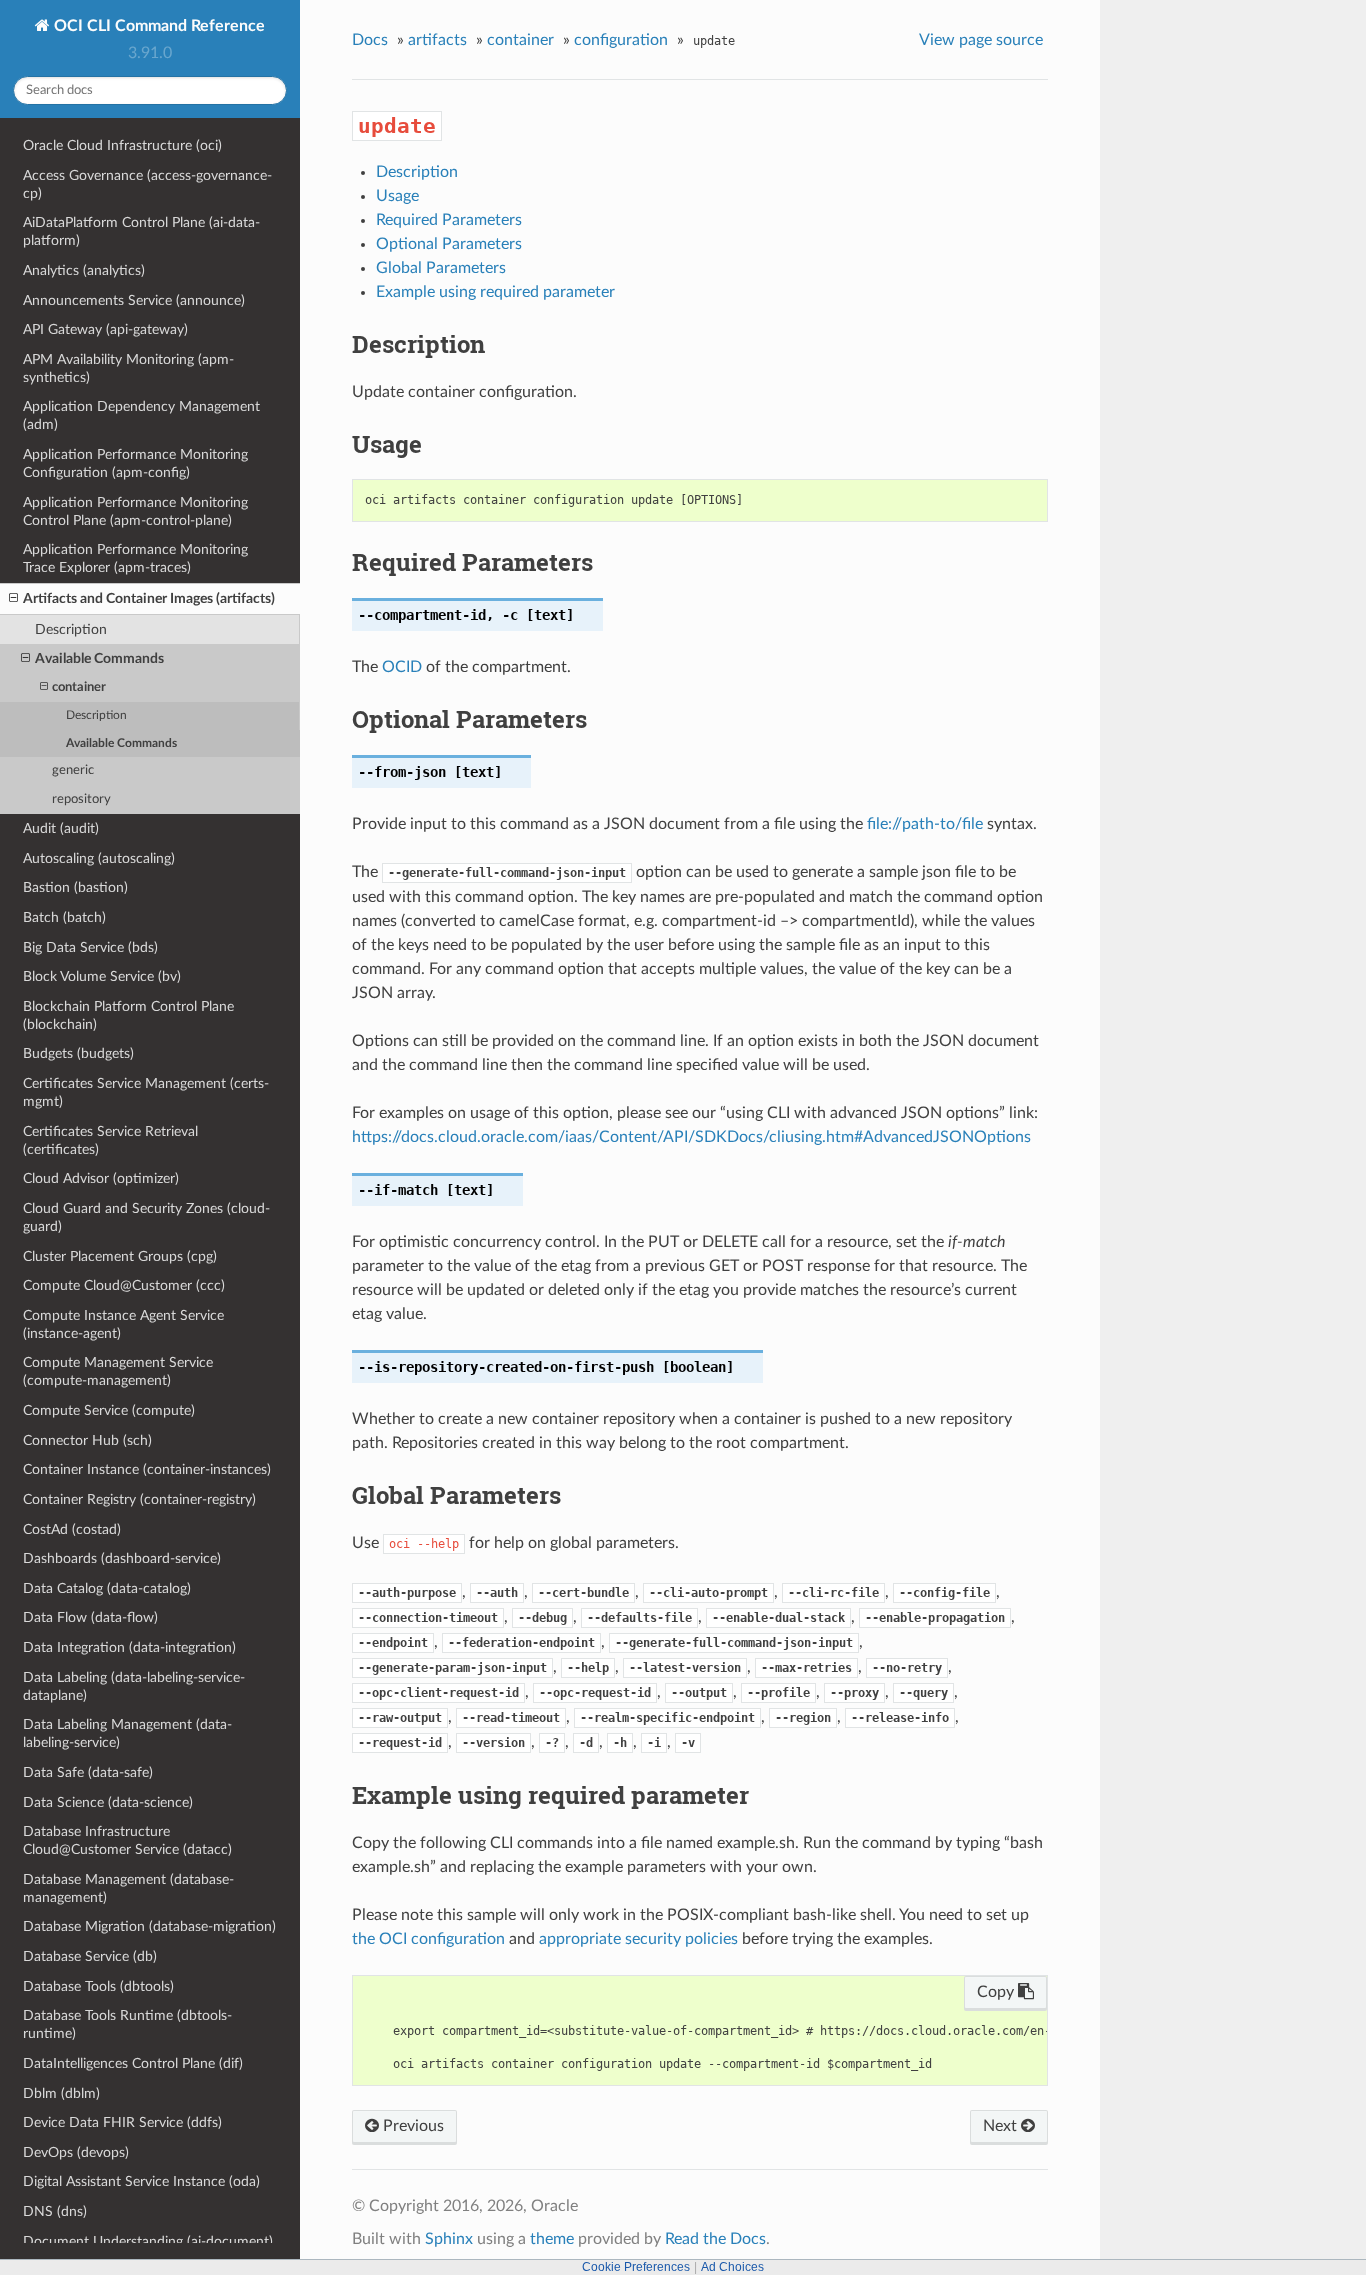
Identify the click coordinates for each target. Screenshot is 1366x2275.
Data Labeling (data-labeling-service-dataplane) (134, 1686)
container (79, 687)
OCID (402, 667)
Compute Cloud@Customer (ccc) (124, 1285)
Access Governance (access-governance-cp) (147, 184)
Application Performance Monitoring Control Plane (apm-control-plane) (135, 511)
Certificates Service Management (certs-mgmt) (146, 1092)
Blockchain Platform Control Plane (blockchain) (128, 1015)
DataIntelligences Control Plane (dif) (133, 2063)
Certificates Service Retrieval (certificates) (110, 1140)
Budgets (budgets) (78, 1053)
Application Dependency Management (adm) (141, 415)
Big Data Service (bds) (90, 947)
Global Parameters (441, 268)
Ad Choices (732, 2267)
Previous (411, 2126)
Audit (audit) (61, 828)
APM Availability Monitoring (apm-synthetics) (128, 368)
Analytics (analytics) (84, 270)
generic (73, 770)
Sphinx (449, 2239)
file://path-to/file (925, 824)
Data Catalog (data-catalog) (107, 1588)
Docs (370, 40)
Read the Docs (715, 2239)
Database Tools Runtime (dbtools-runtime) (127, 2024)
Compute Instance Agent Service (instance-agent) (123, 1324)
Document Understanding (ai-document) (148, 2241)
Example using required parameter (495, 292)
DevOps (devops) (76, 2152)
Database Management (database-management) (128, 1888)
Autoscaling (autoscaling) (99, 858)
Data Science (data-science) (108, 1802)
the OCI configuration (428, 1939)
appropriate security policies (638, 1939)
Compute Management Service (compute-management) (118, 1371)
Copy (997, 1992)
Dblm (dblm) (61, 2093)
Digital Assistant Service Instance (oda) (141, 2181)
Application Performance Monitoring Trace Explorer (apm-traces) (135, 558)
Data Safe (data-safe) (88, 1772)
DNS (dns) (55, 2211)
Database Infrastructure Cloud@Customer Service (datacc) (127, 1840)
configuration (621, 40)
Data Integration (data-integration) (129, 1647)
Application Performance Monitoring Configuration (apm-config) (135, 463)
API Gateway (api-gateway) (105, 329)
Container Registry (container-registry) (139, 1499)
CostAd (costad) (72, 1529)
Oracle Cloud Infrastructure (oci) (122, 145)
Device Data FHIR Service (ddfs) (122, 2122)
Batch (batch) (64, 917)
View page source (981, 40)
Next (1002, 2126)
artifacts (437, 40)
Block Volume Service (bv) (102, 976)
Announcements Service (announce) (134, 300)
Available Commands (99, 658)
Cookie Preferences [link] (636, 2267)
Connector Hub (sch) (87, 1440)
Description (71, 629)
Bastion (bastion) (75, 887)
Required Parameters (449, 220)
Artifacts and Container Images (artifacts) (149, 598)
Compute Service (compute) (109, 1410)
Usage (397, 196)
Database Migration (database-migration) (149, 1926)
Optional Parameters (449, 244)
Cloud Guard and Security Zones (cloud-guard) (146, 1217)
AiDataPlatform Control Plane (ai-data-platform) (141, 231)
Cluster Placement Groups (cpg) (120, 1256)
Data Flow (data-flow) (90, 1617)
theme (552, 2239)
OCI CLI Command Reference (157, 26)
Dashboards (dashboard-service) (122, 1558)
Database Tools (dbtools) (98, 1986)
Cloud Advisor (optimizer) (101, 1178)
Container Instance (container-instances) (147, 1469)
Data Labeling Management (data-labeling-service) (127, 1733)
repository (81, 799)
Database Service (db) (90, 1956)
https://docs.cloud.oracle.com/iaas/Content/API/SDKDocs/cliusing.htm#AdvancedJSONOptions (691, 1137)
